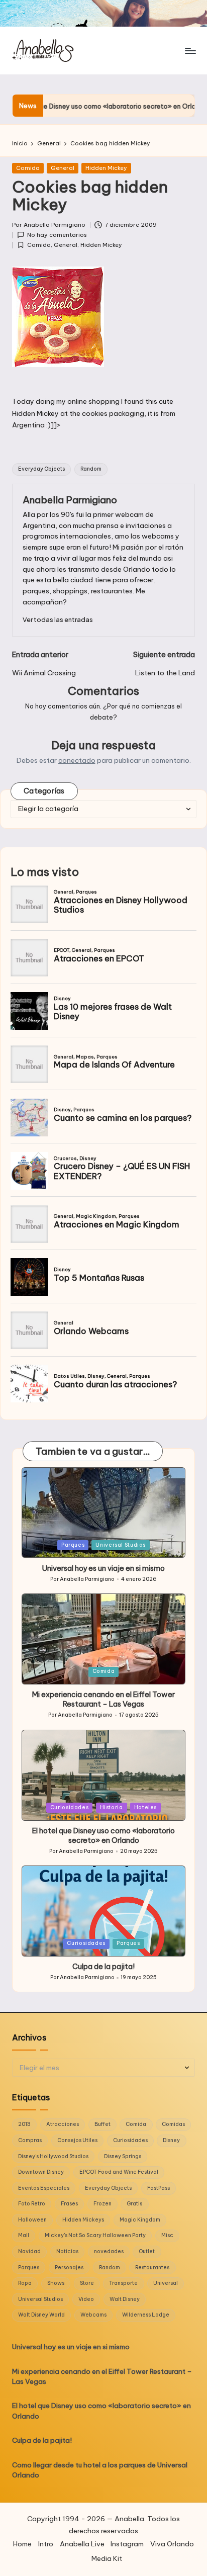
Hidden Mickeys (83, 2220)
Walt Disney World (41, 2315)
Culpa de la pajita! (103, 1967)
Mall (24, 2235)
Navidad (29, 2251)
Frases (69, 2204)
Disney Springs (123, 2156)
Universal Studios (121, 1545)
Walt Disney (125, 2299)
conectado (77, 760)
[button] (58, 620)
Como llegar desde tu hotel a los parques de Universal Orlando (100, 2470)
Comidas (173, 2124)
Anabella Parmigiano (70, 500)
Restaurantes (152, 2268)
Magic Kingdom (140, 2220)
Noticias (67, 2251)
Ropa (25, 2283)
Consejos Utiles (77, 2140)
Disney (171, 2140)
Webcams (93, 2315)
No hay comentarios (57, 235)
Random (91, 469)
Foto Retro (32, 2204)
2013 (24, 2124)
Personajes (69, 2268)
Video (86, 2299)
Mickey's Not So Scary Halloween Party (95, 2235)
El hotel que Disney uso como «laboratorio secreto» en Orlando (103, 1836)
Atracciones (63, 2124)
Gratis (134, 2204)
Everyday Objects (41, 469)
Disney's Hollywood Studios (53, 2156)
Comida (28, 168)
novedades (109, 2251)
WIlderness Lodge (146, 2315)
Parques (73, 1545)
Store (87, 2283)
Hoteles (145, 1807)
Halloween (32, 2220)
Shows (56, 2283)
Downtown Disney (41, 2172)
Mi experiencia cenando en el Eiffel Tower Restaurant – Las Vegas (103, 1699)
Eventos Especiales (44, 2188)
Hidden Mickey (106, 168)
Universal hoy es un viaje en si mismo (103, 1568)
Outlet (147, 2251)
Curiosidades (70, 1807)
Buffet (102, 2124)
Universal (166, 2283)
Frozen (102, 2204)
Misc (167, 2235)
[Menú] (190, 51)
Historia (112, 1807)
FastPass (159, 2188)
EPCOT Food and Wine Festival (119, 2172)
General (63, 168)
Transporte (123, 2283)
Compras (30, 2140)
